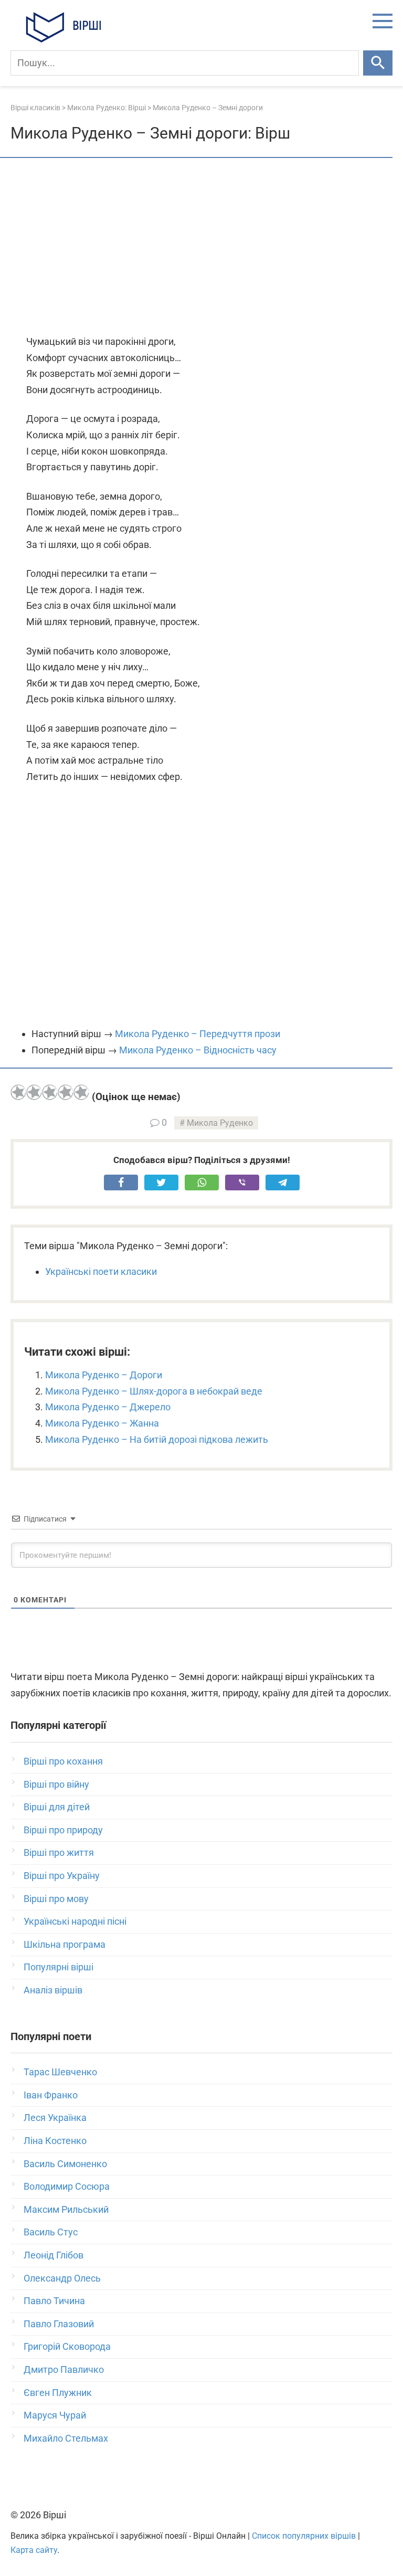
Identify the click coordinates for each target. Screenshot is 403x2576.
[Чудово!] (81, 1092)
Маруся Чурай (55, 2415)
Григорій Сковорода (67, 2346)
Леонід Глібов (54, 2255)
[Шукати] (378, 63)
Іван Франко (51, 2095)
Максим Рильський (66, 2209)
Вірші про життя (59, 1852)
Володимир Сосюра (67, 2186)
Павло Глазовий (59, 2324)
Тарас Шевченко (60, 2072)
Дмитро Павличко (64, 2369)
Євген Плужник (58, 2393)
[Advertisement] (201, 247)
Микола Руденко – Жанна (102, 1423)
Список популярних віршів (304, 2536)
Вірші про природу (63, 1830)
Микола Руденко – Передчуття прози (198, 1034)
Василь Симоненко (65, 2164)
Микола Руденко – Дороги (104, 1375)
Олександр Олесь (62, 2278)
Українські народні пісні (75, 1921)
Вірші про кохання (63, 1761)
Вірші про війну (56, 1784)
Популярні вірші (59, 1967)
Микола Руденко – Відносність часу (198, 1050)
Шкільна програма (65, 1944)
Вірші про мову (56, 1899)
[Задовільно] (50, 1092)
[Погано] (34, 1092)
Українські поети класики (101, 1271)
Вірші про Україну (62, 1876)
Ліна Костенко (55, 2141)
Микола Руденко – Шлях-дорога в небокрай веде (154, 1391)
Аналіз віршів (53, 1990)
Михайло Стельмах (66, 2438)
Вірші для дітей (57, 1807)
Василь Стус (51, 2232)
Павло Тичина (54, 2301)
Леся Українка (55, 2118)
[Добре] (66, 1092)
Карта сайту (34, 2550)
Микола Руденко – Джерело (108, 1407)
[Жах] (18, 1092)
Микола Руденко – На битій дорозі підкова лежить (157, 1439)
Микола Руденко (220, 1123)
